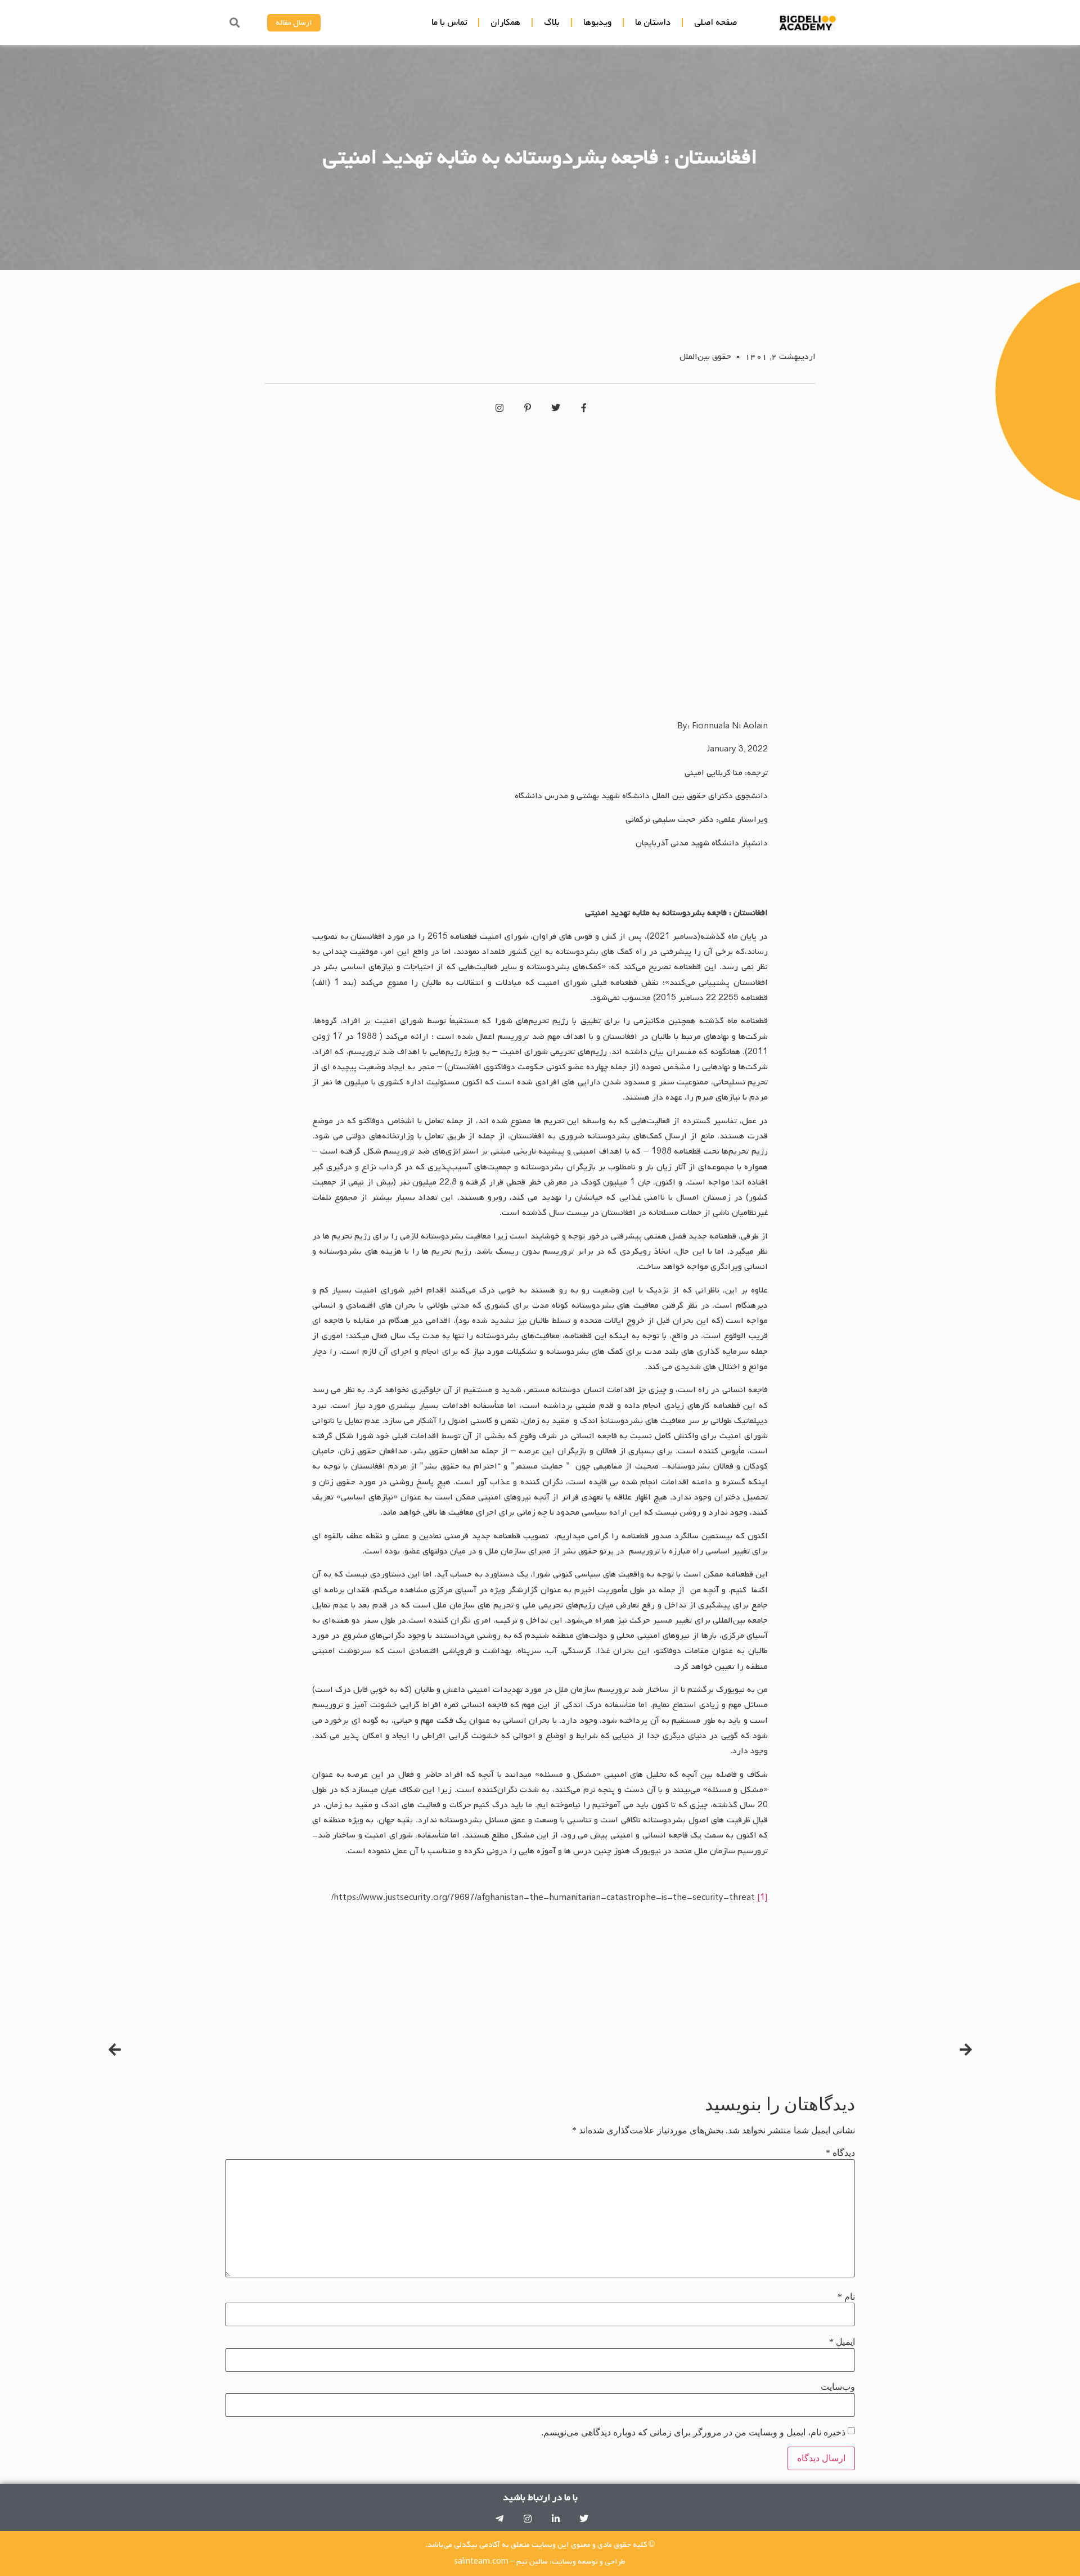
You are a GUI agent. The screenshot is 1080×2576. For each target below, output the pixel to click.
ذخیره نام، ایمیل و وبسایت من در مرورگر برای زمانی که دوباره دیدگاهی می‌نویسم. (693, 2433)
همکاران (505, 22)
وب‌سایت (838, 2387)
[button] (234, 23)
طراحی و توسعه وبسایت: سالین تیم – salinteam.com (540, 2562)
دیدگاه (840, 2153)
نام (846, 2297)
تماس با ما (449, 22)
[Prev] (757, 2050)
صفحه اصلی (715, 22)
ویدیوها (597, 22)
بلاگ (552, 22)
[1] (762, 1898)
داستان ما (653, 22)
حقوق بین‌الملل (705, 357)
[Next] (325, 2050)
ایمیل (842, 2342)
